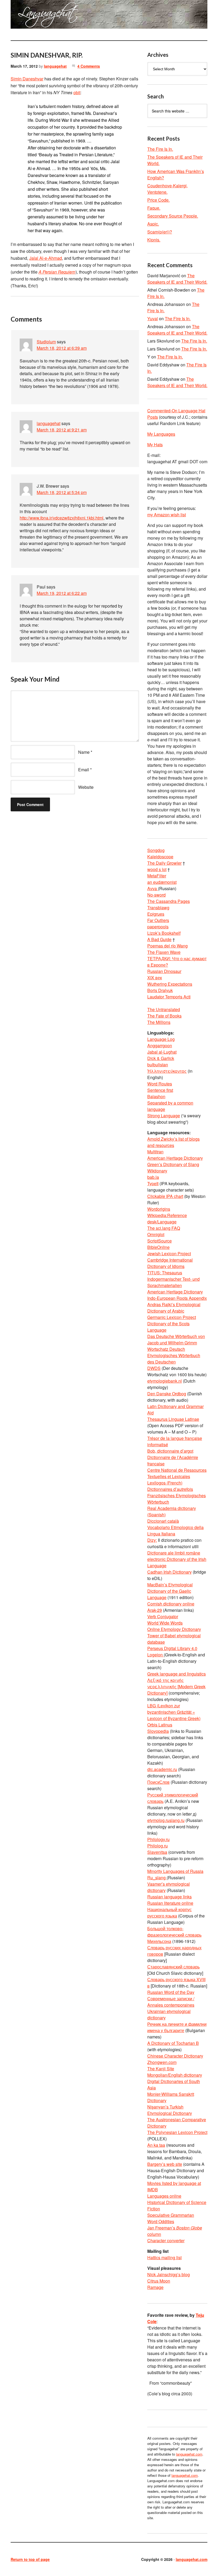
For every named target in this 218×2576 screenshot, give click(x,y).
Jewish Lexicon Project (169, 1254)
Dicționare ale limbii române (174, 1553)
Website (86, 787)
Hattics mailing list (164, 2257)
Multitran (155, 1152)
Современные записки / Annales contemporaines (171, 2002)
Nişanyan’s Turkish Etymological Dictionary (170, 2110)
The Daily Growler (164, 863)
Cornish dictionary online (171, 1604)
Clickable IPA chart (165, 1196)
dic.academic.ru (162, 1769)
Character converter (166, 2241)
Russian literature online (170, 1903)
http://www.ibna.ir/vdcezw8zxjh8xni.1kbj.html (62, 518)
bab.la (153, 1177)
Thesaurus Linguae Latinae (173, 1419)
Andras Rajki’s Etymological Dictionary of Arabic (174, 1308)
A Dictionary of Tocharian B (173, 2043)
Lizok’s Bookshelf (164, 933)
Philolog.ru (158, 1846)
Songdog (156, 850)
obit (77, 92)
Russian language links (169, 1897)
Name (84, 752)
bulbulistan (158, 1065)
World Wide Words (165, 1623)
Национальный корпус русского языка (169, 1913)
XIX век (155, 978)
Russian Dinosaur (164, 971)
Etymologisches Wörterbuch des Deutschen (174, 1359)
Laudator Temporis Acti (169, 997)
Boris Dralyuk (160, 990)
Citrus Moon (159, 2281)
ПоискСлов (158, 1782)
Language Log (161, 1039)
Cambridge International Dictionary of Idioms (170, 1263)
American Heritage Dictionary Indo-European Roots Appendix (177, 1295)
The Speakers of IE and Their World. (177, 279)
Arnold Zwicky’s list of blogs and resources (173, 1142)
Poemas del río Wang (167, 946)
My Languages (161, 434)
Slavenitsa (157, 1852)
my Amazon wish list (167, 515)
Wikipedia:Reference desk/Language (167, 1218)
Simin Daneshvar (27, 79)
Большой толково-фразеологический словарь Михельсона (174, 1935)
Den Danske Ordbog (167, 1394)
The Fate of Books (164, 1016)
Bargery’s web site (165, 2164)
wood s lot (157, 869)
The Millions (159, 1022)
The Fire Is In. (160, 149)
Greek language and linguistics (177, 1674)
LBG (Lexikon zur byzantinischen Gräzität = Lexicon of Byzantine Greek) (174, 1712)
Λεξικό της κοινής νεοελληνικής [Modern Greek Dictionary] (176, 1687)
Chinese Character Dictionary (175, 2056)
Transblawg (158, 908)
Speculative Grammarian (171, 2215)
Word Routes (160, 1084)
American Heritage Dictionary (175, 1158)
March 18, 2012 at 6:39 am (62, 348)
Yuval (153, 319)
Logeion (156, 1655)
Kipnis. (154, 240)
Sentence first (160, 1090)
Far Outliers (158, 920)
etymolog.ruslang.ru (166, 1820)
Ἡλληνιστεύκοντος (167, 1071)
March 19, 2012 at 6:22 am (62, 593)
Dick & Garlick (161, 1058)
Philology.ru (158, 1839)
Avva (153, 888)
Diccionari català (163, 1521)
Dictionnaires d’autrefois (170, 1489)
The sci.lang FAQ (164, 1228)
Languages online (164, 2196)
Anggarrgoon (160, 1045)
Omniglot (156, 1234)
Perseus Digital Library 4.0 (172, 1648)
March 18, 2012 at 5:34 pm (62, 492)
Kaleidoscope (160, 857)
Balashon (156, 1096)
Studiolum (46, 342)
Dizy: (152, 1540)
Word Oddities (161, 2221)
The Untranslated (164, 1009)
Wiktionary (157, 1171)
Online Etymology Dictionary (174, 1629)
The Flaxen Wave (164, 952)
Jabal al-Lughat (162, 1052)
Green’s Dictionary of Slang (173, 1164)
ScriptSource (160, 1241)
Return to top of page (30, 2559)
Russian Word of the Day (171, 1992)
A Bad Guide (159, 939)
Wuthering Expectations (170, 984)
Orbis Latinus (160, 1725)
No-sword (156, 895)
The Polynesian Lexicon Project (177, 2132)
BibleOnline (158, 1247)
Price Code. (158, 200)
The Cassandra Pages (169, 901)
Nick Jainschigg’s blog (169, 2274)
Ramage (155, 2287)
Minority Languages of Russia (175, 1871)
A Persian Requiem (57, 272)
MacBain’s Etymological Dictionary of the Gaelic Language (170, 1591)
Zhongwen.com (162, 2062)
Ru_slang (157, 1878)
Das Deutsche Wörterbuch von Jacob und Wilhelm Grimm (176, 1339)
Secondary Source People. (173, 216)
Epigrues (156, 914)
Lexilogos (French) (165, 1483)
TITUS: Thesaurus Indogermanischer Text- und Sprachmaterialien (173, 1279)
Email (84, 770)
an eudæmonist (162, 882)
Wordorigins (159, 1209)
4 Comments (89, 66)
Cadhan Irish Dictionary (169, 1572)
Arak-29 (155, 1610)
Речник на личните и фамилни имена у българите (177, 2027)
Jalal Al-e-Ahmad (46, 258)
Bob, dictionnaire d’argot (170, 1451)
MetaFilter (157, 876)
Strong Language (164, 1116)
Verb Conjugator (163, 1616)
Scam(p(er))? (160, 232)
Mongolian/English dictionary (175, 2075)
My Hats (155, 445)
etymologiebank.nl (165, 1381)
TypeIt (153, 1183)
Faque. (154, 208)
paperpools (158, 927)
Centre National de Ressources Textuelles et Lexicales (177, 1473)
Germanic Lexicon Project (172, 1317)
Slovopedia (158, 1731)
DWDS (154, 1368)
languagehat (55, 66)
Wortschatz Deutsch (166, 1349)
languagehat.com (23, 16)
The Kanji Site (161, 2069)
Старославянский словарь (173, 1967)
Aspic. (153, 224)
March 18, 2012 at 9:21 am (62, 430)
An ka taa (156, 2145)
